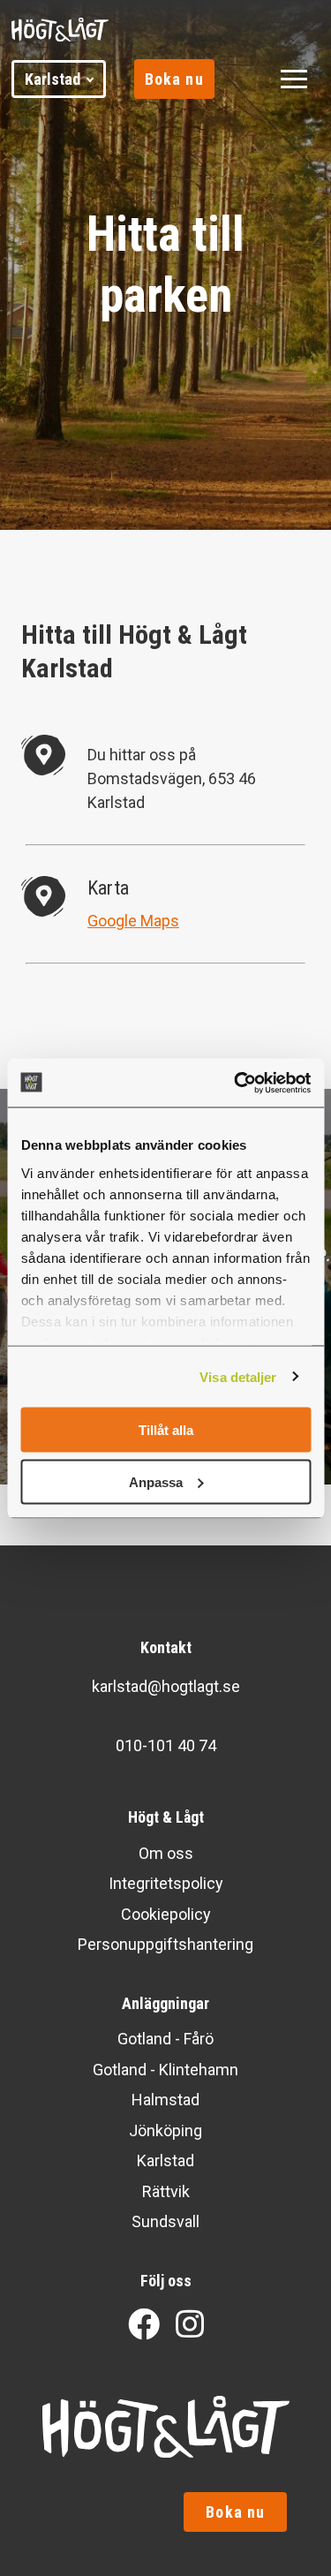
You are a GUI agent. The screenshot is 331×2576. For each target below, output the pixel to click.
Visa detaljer (238, 1376)
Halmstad (165, 2100)
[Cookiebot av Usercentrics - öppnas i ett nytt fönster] (236, 1083)
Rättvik (166, 2191)
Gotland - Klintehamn (165, 2070)
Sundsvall (165, 2221)
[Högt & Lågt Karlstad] (81, 30)
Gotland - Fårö (165, 2039)
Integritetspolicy (166, 1883)
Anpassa (156, 1481)
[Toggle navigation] (294, 79)
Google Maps (133, 921)
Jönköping (165, 2130)
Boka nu (174, 79)
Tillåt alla (166, 1430)
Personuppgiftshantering (165, 1944)
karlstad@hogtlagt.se (166, 1686)
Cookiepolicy (166, 1914)
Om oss (166, 1853)
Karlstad (53, 79)
